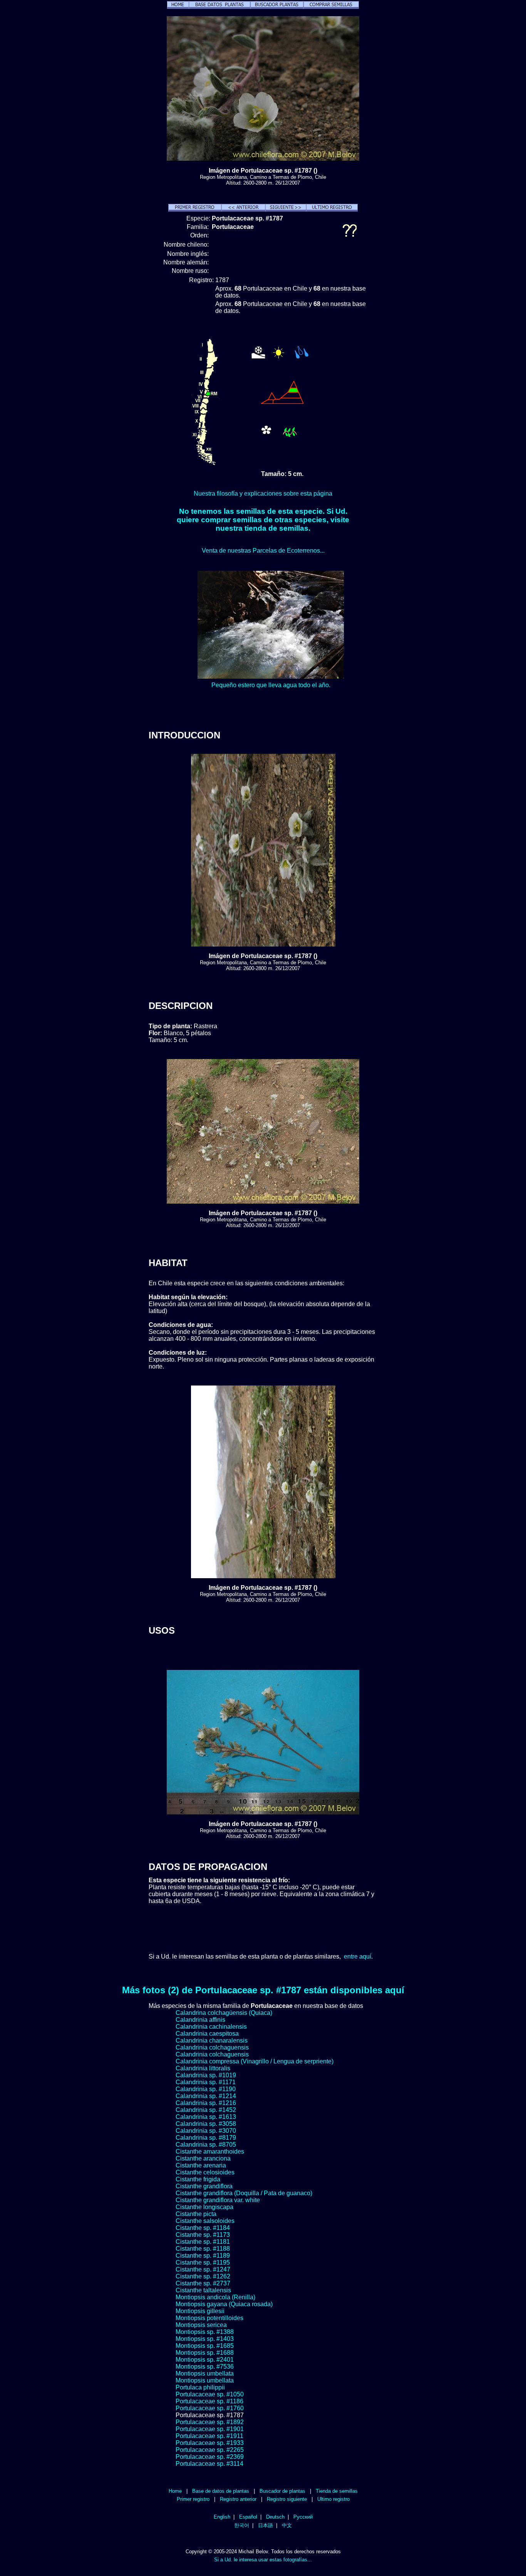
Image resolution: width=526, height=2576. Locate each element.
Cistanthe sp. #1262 (203, 2276)
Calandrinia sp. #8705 (206, 2145)
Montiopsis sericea (201, 2325)
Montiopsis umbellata (205, 2373)
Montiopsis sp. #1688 (205, 2353)
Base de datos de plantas (221, 2491)
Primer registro (193, 2499)
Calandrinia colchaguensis (212, 2047)
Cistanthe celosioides (205, 2172)
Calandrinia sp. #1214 (206, 2096)
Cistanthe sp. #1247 (203, 2269)
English (222, 2517)
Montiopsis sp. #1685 (205, 2346)
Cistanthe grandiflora (204, 2186)
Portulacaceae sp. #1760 (210, 2408)
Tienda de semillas (337, 2491)
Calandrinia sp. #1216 (206, 2103)
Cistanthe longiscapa (204, 2207)
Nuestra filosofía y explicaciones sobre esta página (263, 494)
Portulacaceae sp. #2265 (210, 2450)
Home (175, 2491)
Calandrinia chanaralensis (212, 2040)
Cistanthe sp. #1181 (203, 2242)
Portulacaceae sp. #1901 (210, 2429)
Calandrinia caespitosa (207, 2034)
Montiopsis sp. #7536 (205, 2367)
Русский (303, 2517)
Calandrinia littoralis (203, 2068)
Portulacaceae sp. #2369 (210, 2457)
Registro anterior (238, 2499)
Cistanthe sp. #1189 (203, 2256)
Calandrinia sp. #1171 (206, 2082)
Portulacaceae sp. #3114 (209, 2464)
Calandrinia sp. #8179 (206, 2138)
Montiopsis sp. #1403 (205, 2339)
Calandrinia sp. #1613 (206, 2117)
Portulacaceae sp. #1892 (210, 2422)
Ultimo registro (333, 2499)
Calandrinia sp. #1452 (206, 2110)
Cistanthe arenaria (201, 2165)
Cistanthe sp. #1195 (203, 2262)
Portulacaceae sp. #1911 (209, 2436)
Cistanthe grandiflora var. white (218, 2200)
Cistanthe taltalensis (203, 2290)
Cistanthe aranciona (203, 2158)
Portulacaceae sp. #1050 (210, 2394)
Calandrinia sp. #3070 (206, 2131)
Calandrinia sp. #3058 (206, 2124)
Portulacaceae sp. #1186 (209, 2401)
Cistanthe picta (196, 2214)
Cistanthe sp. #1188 (203, 2249)
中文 (287, 2525)
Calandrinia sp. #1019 (206, 2075)
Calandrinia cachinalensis (211, 2027)
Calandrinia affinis (200, 2020)
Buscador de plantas (282, 2491)
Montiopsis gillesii (200, 2311)
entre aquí (358, 1956)
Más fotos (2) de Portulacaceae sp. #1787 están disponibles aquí (263, 1990)
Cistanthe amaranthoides (210, 2151)
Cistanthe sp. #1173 (203, 2235)
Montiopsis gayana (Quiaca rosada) (224, 2304)
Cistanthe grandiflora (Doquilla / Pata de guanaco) (244, 2193)
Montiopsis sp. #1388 (205, 2332)
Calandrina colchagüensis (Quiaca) (224, 2013)
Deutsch (275, 2517)
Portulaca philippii (200, 2387)
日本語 (266, 2525)
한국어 (242, 2525)
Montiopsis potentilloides (209, 2318)
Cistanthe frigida (198, 2179)
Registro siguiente (287, 2499)
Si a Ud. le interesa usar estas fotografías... (263, 2560)
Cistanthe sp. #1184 (203, 2228)
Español (248, 2517)
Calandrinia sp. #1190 (206, 2089)
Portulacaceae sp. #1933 (210, 2443)
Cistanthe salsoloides (205, 2221)
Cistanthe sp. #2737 (203, 2283)
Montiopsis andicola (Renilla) (215, 2297)
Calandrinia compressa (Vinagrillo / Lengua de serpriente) (255, 2061)
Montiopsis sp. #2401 (205, 2360)
